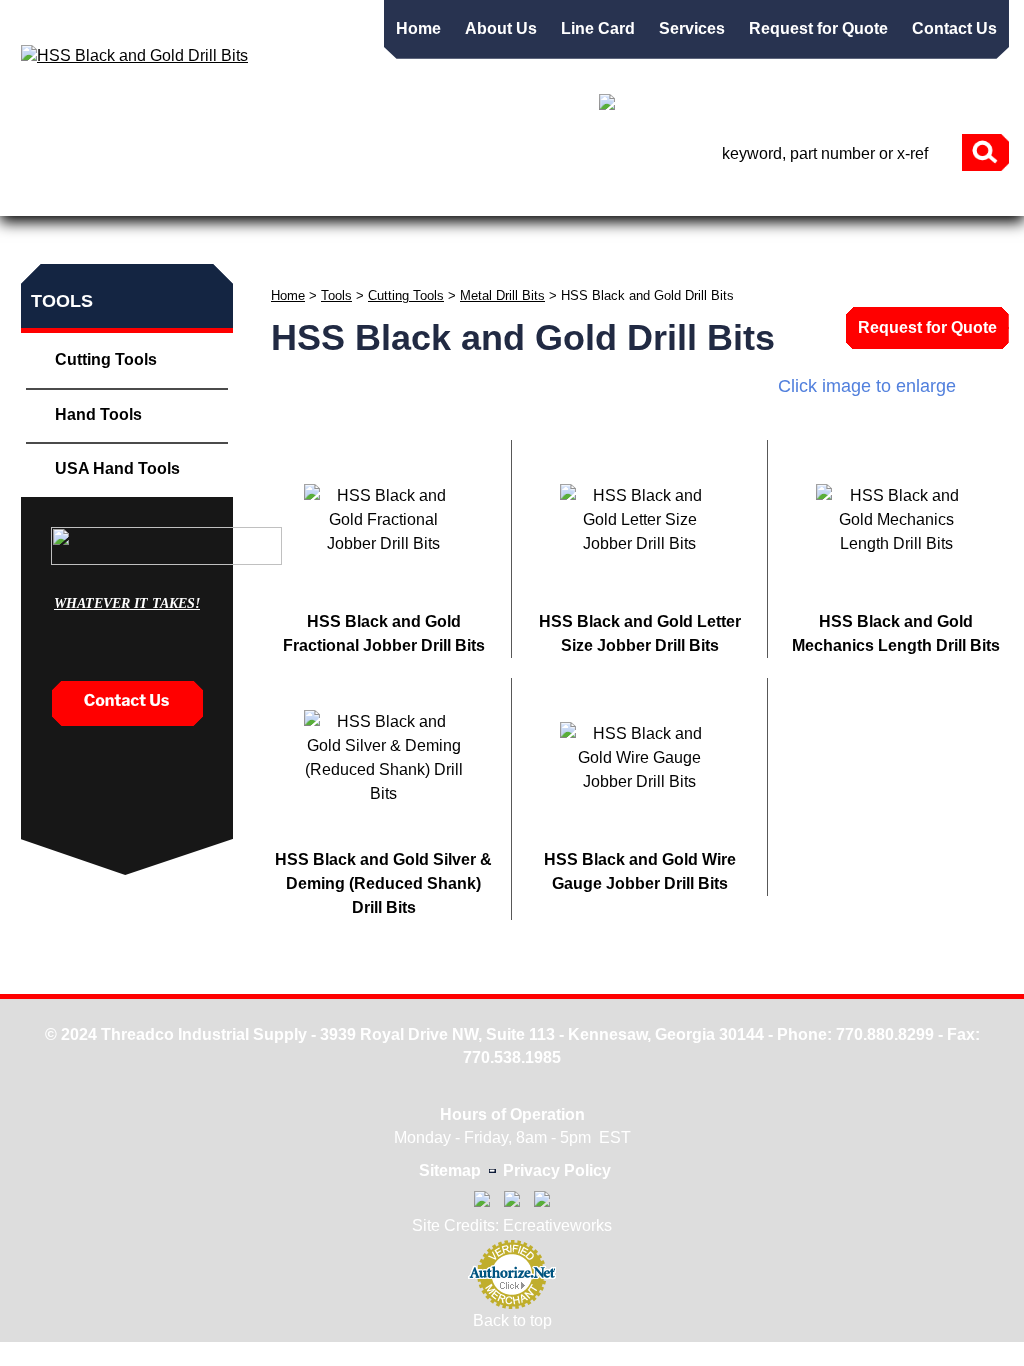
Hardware (894, 205)
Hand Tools (98, 414)
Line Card (598, 28)
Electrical (778, 205)
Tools (223, 205)
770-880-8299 (923, 106)
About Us (501, 28)
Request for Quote (818, 28)
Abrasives (315, 205)
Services (692, 28)
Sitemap (450, 1170)
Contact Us (954, 28)
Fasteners (130, 205)
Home (418, 28)
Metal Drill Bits (502, 295)
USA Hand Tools (117, 468)
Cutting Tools (406, 295)
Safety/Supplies (543, 205)
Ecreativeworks (557, 1225)
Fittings (415, 205)
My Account (789, 104)
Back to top (512, 1320)
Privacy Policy (557, 1170)
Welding (672, 205)
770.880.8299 (885, 1034)
